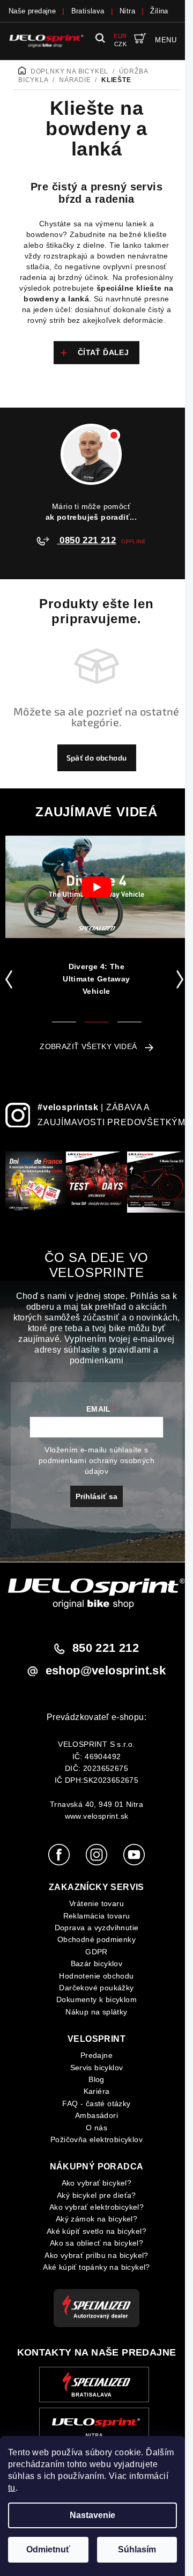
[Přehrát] (96, 887)
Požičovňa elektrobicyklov (96, 2139)
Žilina (159, 11)
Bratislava (88, 11)
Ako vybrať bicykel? (97, 2183)
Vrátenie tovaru (96, 1903)
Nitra (127, 11)
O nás (96, 2128)
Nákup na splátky (96, 2012)
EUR (120, 36)
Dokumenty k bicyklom (96, 1999)
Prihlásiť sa (96, 1496)
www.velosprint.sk (97, 1816)
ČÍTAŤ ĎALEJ (103, 352)
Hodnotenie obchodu (96, 1976)
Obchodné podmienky (96, 1939)
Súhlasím (137, 2549)
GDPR (96, 1952)
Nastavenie (92, 2515)
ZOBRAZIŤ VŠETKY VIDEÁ (88, 1046)
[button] (11, 979)
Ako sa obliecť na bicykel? (96, 2243)
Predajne (96, 2055)
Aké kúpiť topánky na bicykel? (96, 2267)
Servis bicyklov (97, 2068)
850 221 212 (106, 1648)
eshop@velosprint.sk (106, 1670)
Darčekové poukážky (96, 1988)
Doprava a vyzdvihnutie (97, 1928)
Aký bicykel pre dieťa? (96, 2195)
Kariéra (97, 2091)
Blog (96, 2079)
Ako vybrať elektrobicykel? (96, 2207)
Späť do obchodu (97, 758)
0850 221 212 (86, 540)
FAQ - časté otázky (96, 2103)
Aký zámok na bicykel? (96, 2219)
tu (12, 2488)
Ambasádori (96, 2115)
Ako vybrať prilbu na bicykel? (96, 2255)
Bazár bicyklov (97, 1964)
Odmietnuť (48, 2549)
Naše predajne (32, 11)
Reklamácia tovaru (97, 1916)
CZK (120, 44)
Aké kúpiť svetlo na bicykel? (96, 2231)
